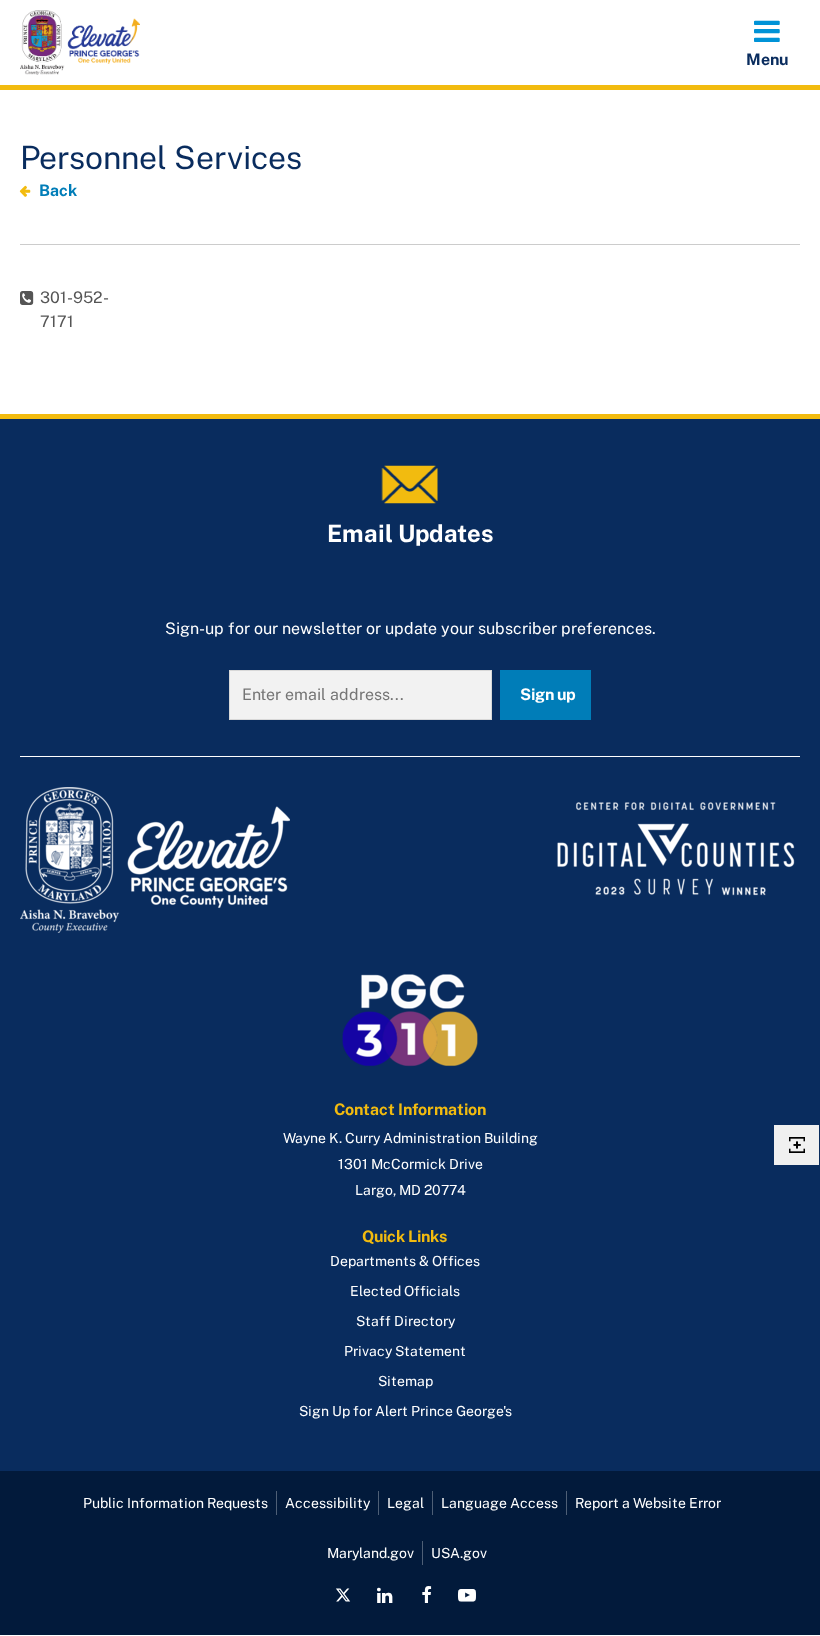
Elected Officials (405, 1291)
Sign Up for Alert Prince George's (405, 1411)
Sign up (548, 694)
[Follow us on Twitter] (343, 1595)
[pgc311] (209, 860)
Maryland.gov (370, 1553)
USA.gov (459, 1553)
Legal (405, 1503)
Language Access (499, 1503)
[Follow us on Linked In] (385, 1595)
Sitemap (405, 1381)
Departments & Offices (405, 1261)
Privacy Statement (405, 1351)
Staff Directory (405, 1321)
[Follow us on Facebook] (426, 1595)
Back (58, 190)
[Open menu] (767, 42)
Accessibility (327, 1503)
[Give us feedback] (796, 1145)
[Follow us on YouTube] (467, 1595)
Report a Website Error (648, 1503)
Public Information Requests (175, 1503)
